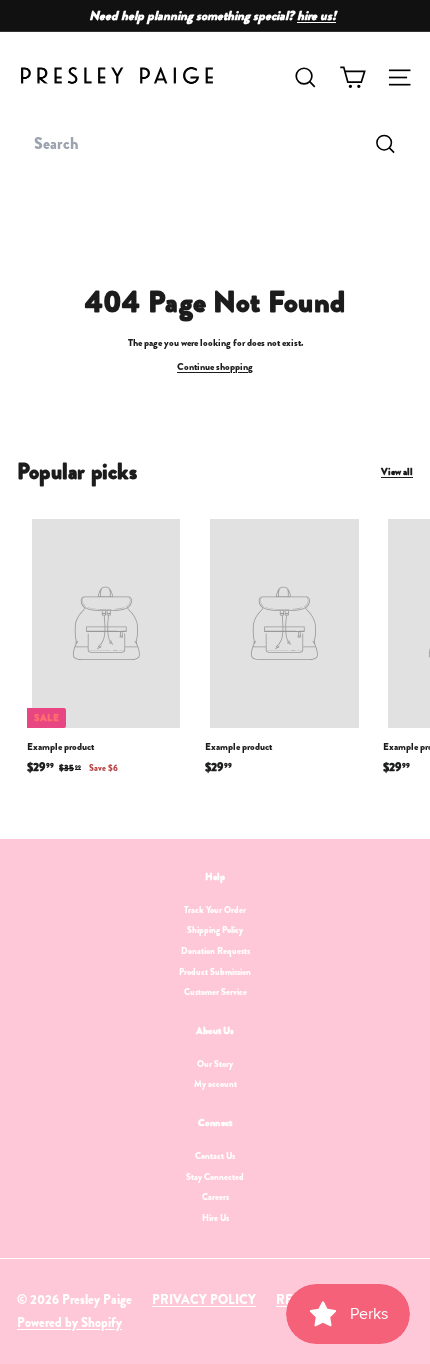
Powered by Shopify (69, 1322)
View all (397, 472)
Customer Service (215, 992)
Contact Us (215, 1156)
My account (215, 1084)
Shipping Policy (215, 930)
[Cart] (352, 77)
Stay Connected (215, 1177)
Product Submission (215, 972)
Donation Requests (215, 951)
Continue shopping (215, 366)
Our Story (215, 1064)
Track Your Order (215, 910)
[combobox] (215, 144)
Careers (215, 1197)
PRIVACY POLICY (204, 1299)
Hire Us (215, 1218)
